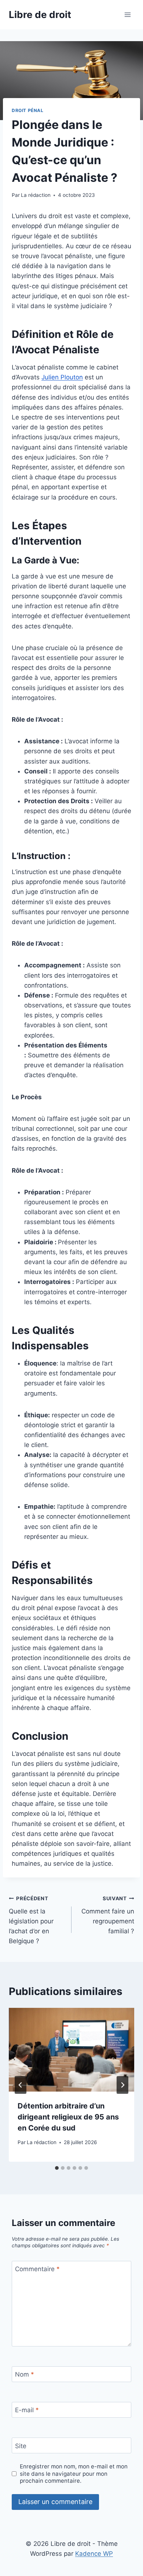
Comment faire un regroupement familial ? (108, 1915)
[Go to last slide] (21, 2085)
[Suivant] (122, 2085)
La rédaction (36, 195)
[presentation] (71, 2050)
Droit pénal (28, 110)
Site (21, 2446)
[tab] (57, 2168)
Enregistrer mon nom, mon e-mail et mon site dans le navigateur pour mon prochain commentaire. (74, 2474)
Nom (25, 2374)
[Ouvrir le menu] (127, 15)
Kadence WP (94, 2554)
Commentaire (37, 2269)
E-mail (27, 2410)
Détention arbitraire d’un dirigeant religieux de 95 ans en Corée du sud (68, 2117)
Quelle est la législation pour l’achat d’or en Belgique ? (31, 1920)
